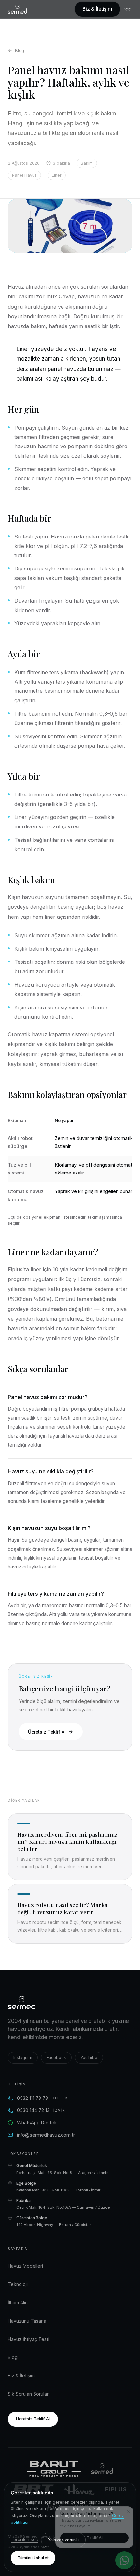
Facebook (56, 2058)
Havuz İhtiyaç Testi (28, 2339)
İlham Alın (18, 2303)
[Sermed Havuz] (102, 2469)
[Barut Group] (54, 2469)
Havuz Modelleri (25, 2266)
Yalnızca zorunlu (63, 2540)
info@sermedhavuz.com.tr (46, 2135)
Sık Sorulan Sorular (28, 2394)
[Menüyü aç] (128, 9)
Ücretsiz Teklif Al (47, 1732)
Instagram (23, 2058)
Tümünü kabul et (33, 2558)
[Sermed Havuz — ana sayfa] (17, 9)
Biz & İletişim (97, 9)
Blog (20, 50)
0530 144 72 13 (41, 2110)
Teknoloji (18, 2284)
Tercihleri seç (24, 2540)
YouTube (89, 2058)
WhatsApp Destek (37, 2122)
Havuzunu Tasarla (27, 2321)
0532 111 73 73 (43, 2098)
